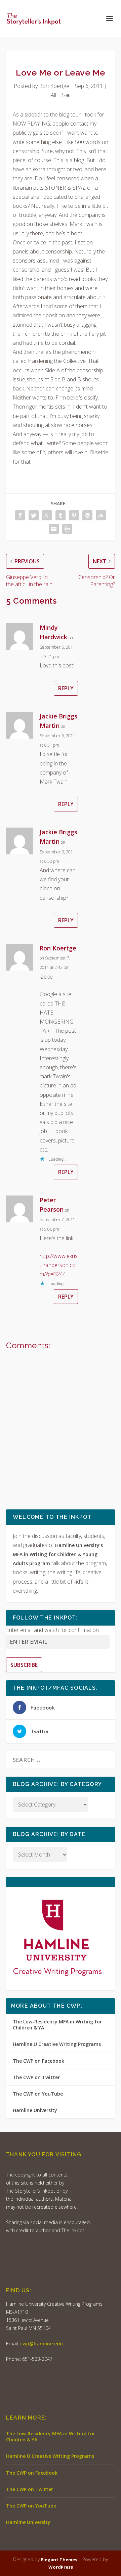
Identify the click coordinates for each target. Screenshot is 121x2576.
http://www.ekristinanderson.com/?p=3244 (59, 1265)
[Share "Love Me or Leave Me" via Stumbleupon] (101, 515)
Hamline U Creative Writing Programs (57, 2044)
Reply (66, 688)
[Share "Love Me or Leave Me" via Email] (54, 529)
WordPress (61, 2567)
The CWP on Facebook (38, 2061)
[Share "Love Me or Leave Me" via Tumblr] (61, 515)
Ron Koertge (54, 86)
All (53, 95)
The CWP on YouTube (38, 2094)
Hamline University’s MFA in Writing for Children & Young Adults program (58, 1554)
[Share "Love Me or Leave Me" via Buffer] (87, 515)
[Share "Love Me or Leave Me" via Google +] (47, 515)
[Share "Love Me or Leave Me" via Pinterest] (74, 515)
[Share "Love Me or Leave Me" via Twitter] (34, 515)
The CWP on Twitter (36, 2077)
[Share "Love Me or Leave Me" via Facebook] (20, 515)
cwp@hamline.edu (42, 2344)
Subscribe (24, 1665)
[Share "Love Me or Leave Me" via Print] (67, 529)
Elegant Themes (59, 2560)
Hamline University (35, 2110)
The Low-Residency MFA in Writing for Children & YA (57, 2025)
